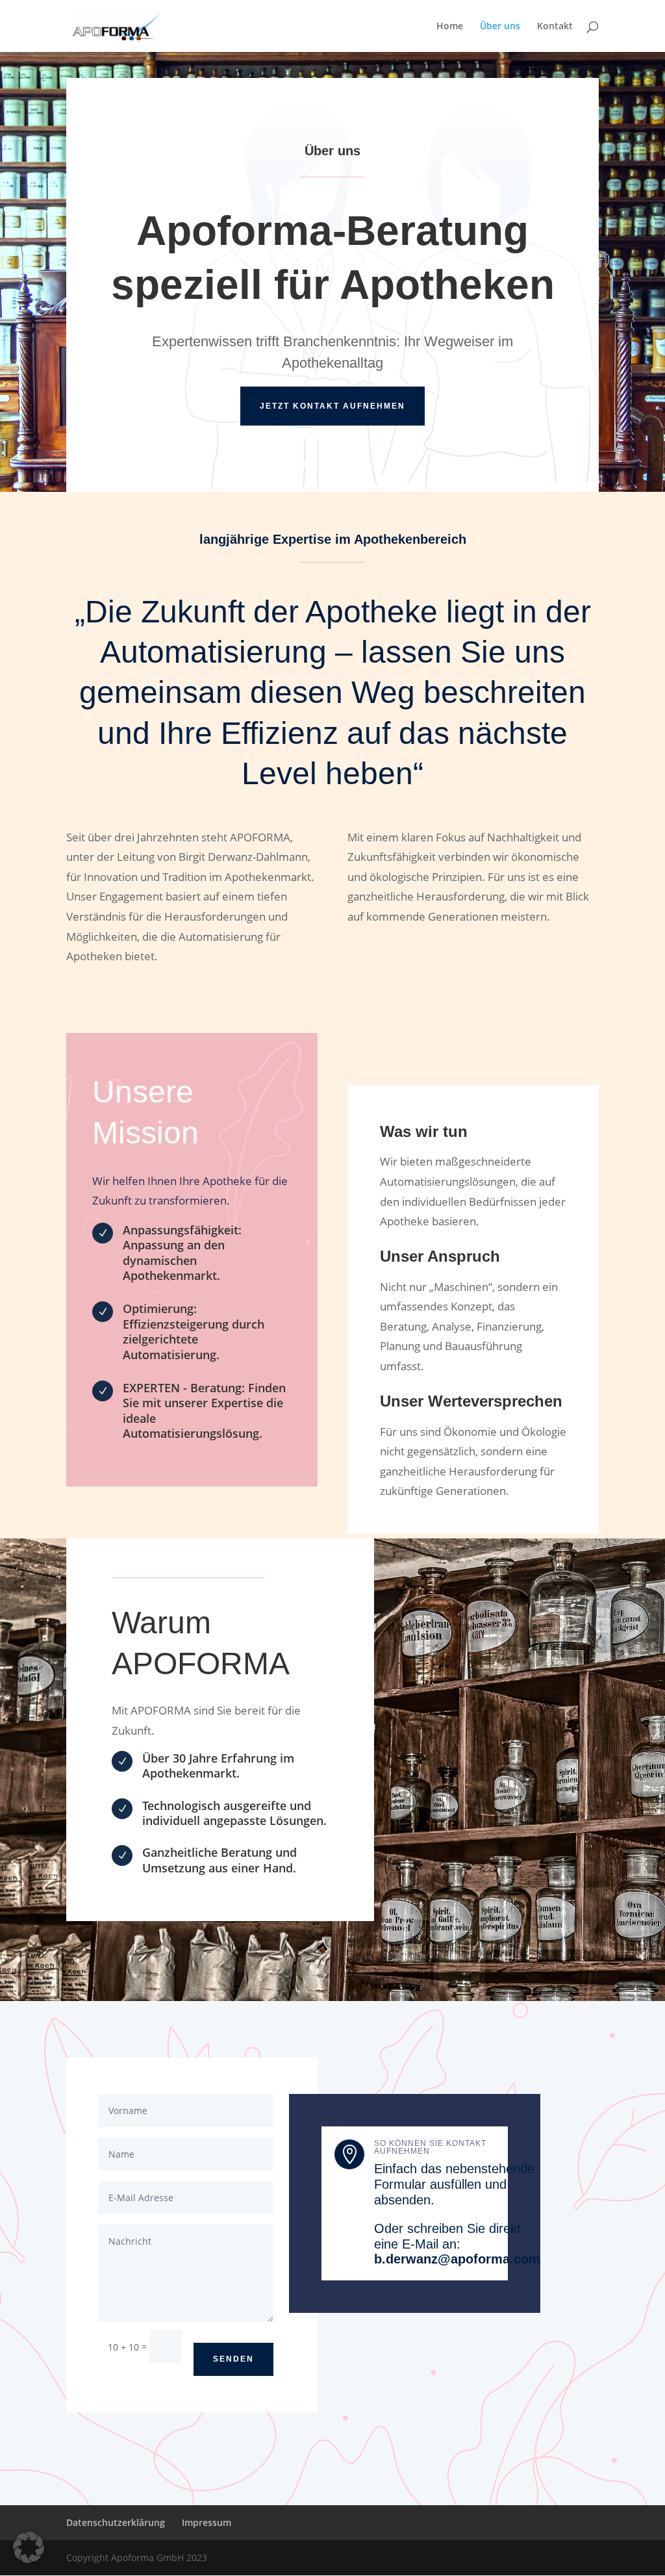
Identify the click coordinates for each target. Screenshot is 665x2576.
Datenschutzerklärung (116, 2522)
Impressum (207, 2522)
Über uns (500, 27)
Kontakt (555, 27)
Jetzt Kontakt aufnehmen (332, 406)
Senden (233, 2359)
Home (450, 27)
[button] (29, 2547)
